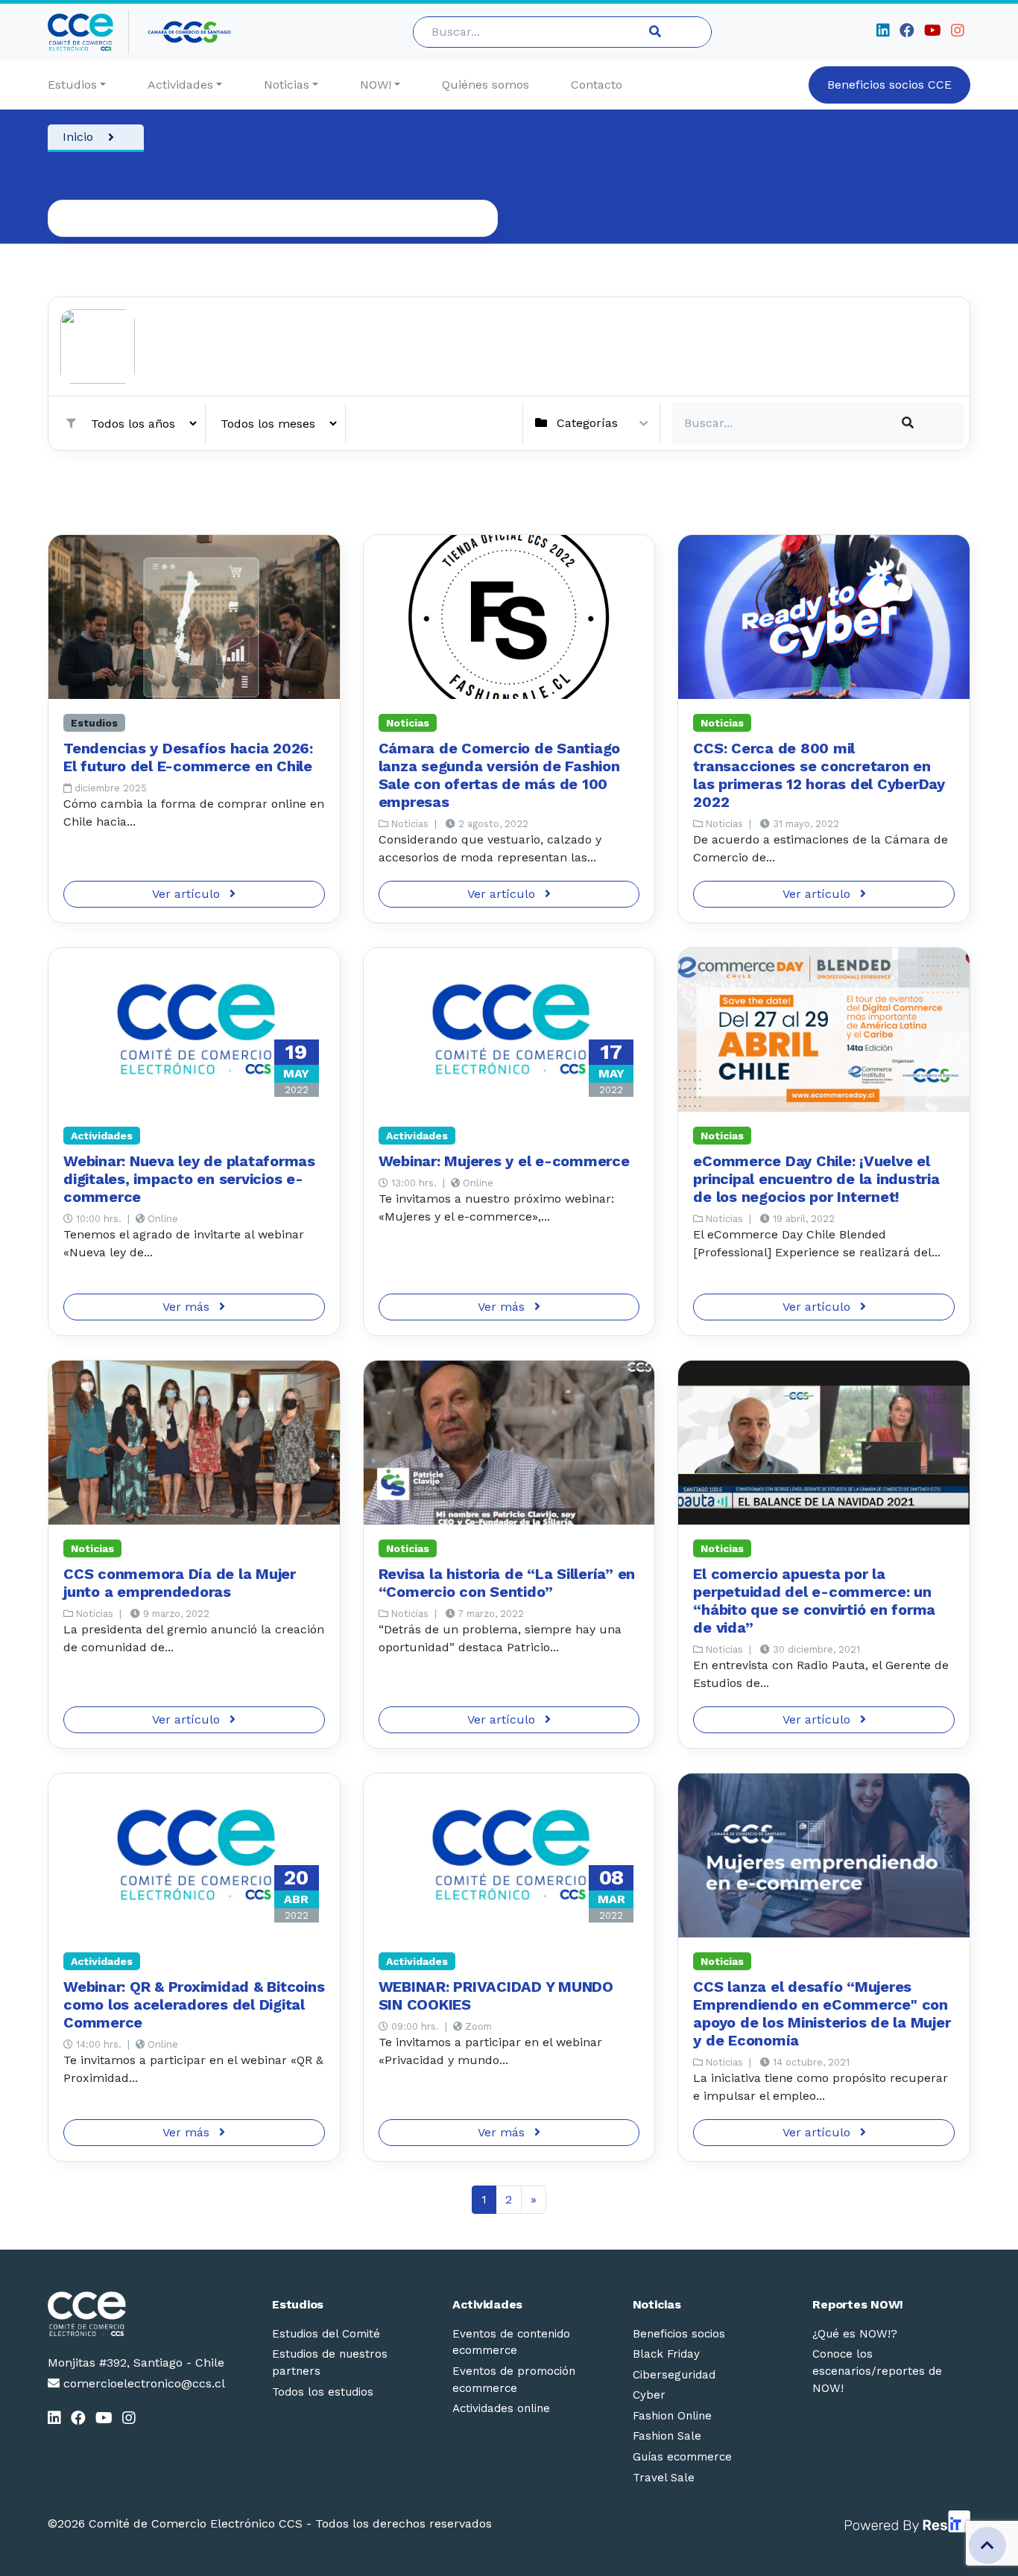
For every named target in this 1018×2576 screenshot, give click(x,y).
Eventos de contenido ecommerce (511, 2342)
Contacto (597, 85)
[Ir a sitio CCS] (190, 32)
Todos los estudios (323, 2392)
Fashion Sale (667, 2436)
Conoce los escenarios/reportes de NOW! (877, 2371)
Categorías (587, 423)
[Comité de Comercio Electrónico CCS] (136, 2314)
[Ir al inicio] (88, 32)
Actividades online (501, 2408)
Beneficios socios (679, 2334)
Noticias (287, 85)
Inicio (78, 137)
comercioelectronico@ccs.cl (142, 2383)
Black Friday (666, 2354)
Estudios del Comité (326, 2334)
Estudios (72, 85)
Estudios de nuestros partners (330, 2363)
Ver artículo (188, 894)
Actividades (180, 85)
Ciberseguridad (674, 2375)
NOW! (376, 85)
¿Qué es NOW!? (855, 2334)
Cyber (649, 2395)
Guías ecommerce (682, 2457)
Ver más (188, 1307)
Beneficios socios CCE (889, 85)
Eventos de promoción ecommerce (514, 2380)
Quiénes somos (486, 85)
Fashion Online (672, 2416)
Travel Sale (664, 2478)
